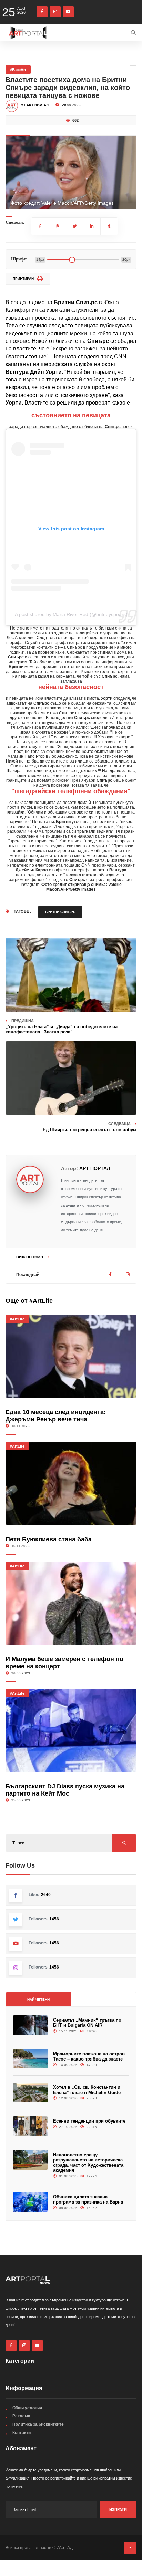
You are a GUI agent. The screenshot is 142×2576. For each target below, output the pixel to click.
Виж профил (30, 1257)
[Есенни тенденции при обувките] (30, 2126)
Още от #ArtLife (29, 1301)
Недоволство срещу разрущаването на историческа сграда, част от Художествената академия (88, 2163)
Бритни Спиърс (60, 912)
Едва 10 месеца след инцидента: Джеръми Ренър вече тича (56, 1416)
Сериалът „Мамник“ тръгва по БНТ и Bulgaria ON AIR (87, 2023)
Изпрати (118, 2509)
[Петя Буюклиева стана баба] (71, 1483)
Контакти (22, 2433)
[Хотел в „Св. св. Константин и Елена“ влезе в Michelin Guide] (30, 2092)
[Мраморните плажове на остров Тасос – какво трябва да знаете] (30, 2059)
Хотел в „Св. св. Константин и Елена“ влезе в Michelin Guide (87, 2090)
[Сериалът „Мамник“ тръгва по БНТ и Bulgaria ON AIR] (30, 2025)
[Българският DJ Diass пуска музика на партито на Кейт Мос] (71, 1730)
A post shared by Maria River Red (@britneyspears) (71, 614)
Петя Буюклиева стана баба (49, 1539)
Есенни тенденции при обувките (89, 2121)
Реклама (21, 2416)
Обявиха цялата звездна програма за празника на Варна (88, 2199)
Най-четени (38, 1999)
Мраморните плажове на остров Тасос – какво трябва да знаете (89, 2056)
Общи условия (27, 2408)
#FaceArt (18, 70)
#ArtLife (17, 1319)
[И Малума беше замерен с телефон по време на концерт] (71, 1603)
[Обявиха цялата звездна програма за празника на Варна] (30, 2202)
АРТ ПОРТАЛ (95, 1168)
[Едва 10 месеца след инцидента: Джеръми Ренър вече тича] (71, 1356)
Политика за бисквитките (38, 2424)
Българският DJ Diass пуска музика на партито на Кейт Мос (65, 1790)
